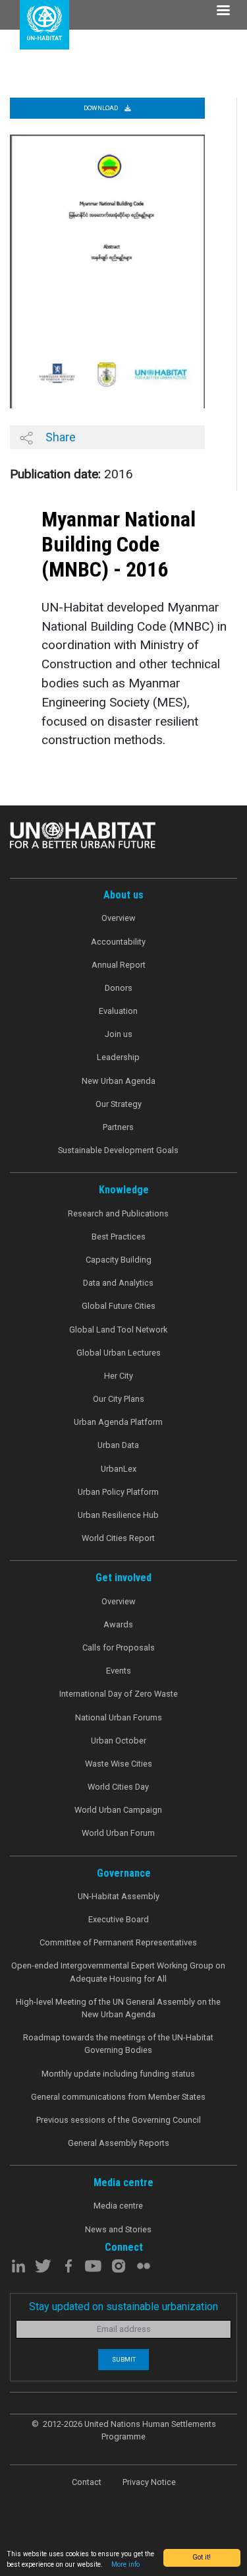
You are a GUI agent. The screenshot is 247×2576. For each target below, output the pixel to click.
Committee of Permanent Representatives (118, 1942)
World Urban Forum (118, 1833)
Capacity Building (119, 1260)
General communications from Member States (118, 2097)
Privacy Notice (149, 2482)
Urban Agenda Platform (118, 1422)
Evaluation (118, 1011)
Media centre (118, 2206)
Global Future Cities (119, 1306)
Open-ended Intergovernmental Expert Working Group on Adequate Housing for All (118, 1972)
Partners (118, 1127)
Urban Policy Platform (118, 1492)
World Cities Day (118, 1787)
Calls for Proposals (119, 1648)
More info (125, 2564)
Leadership (118, 1057)
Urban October (119, 1741)
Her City (119, 1376)
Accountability (118, 942)
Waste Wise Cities (119, 1764)
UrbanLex (119, 1469)
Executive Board (119, 1919)
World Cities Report (118, 1538)
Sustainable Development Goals (118, 1150)
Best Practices (119, 1237)
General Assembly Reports (119, 2143)
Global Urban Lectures (119, 1353)
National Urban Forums (119, 1717)
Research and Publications (118, 1213)
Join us (119, 1034)
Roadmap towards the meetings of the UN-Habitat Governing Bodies (118, 2044)
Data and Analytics (118, 1283)
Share (59, 437)
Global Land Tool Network (118, 1330)
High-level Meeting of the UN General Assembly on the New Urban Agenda (118, 2008)
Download (101, 108)
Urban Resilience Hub (118, 1515)
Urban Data (118, 1445)
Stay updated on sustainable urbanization (123, 2307)
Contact (87, 2482)
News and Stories (118, 2229)
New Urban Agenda (119, 1081)
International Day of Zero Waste (119, 1694)
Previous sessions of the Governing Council (119, 2120)
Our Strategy (119, 1104)
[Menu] (223, 12)
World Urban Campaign (118, 1810)
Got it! (202, 2557)
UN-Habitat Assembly (119, 1896)
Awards (118, 1624)
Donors (119, 988)
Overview (119, 918)
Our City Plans (119, 1399)
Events (119, 1671)
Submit (124, 2359)
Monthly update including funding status (118, 2074)
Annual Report (119, 965)
